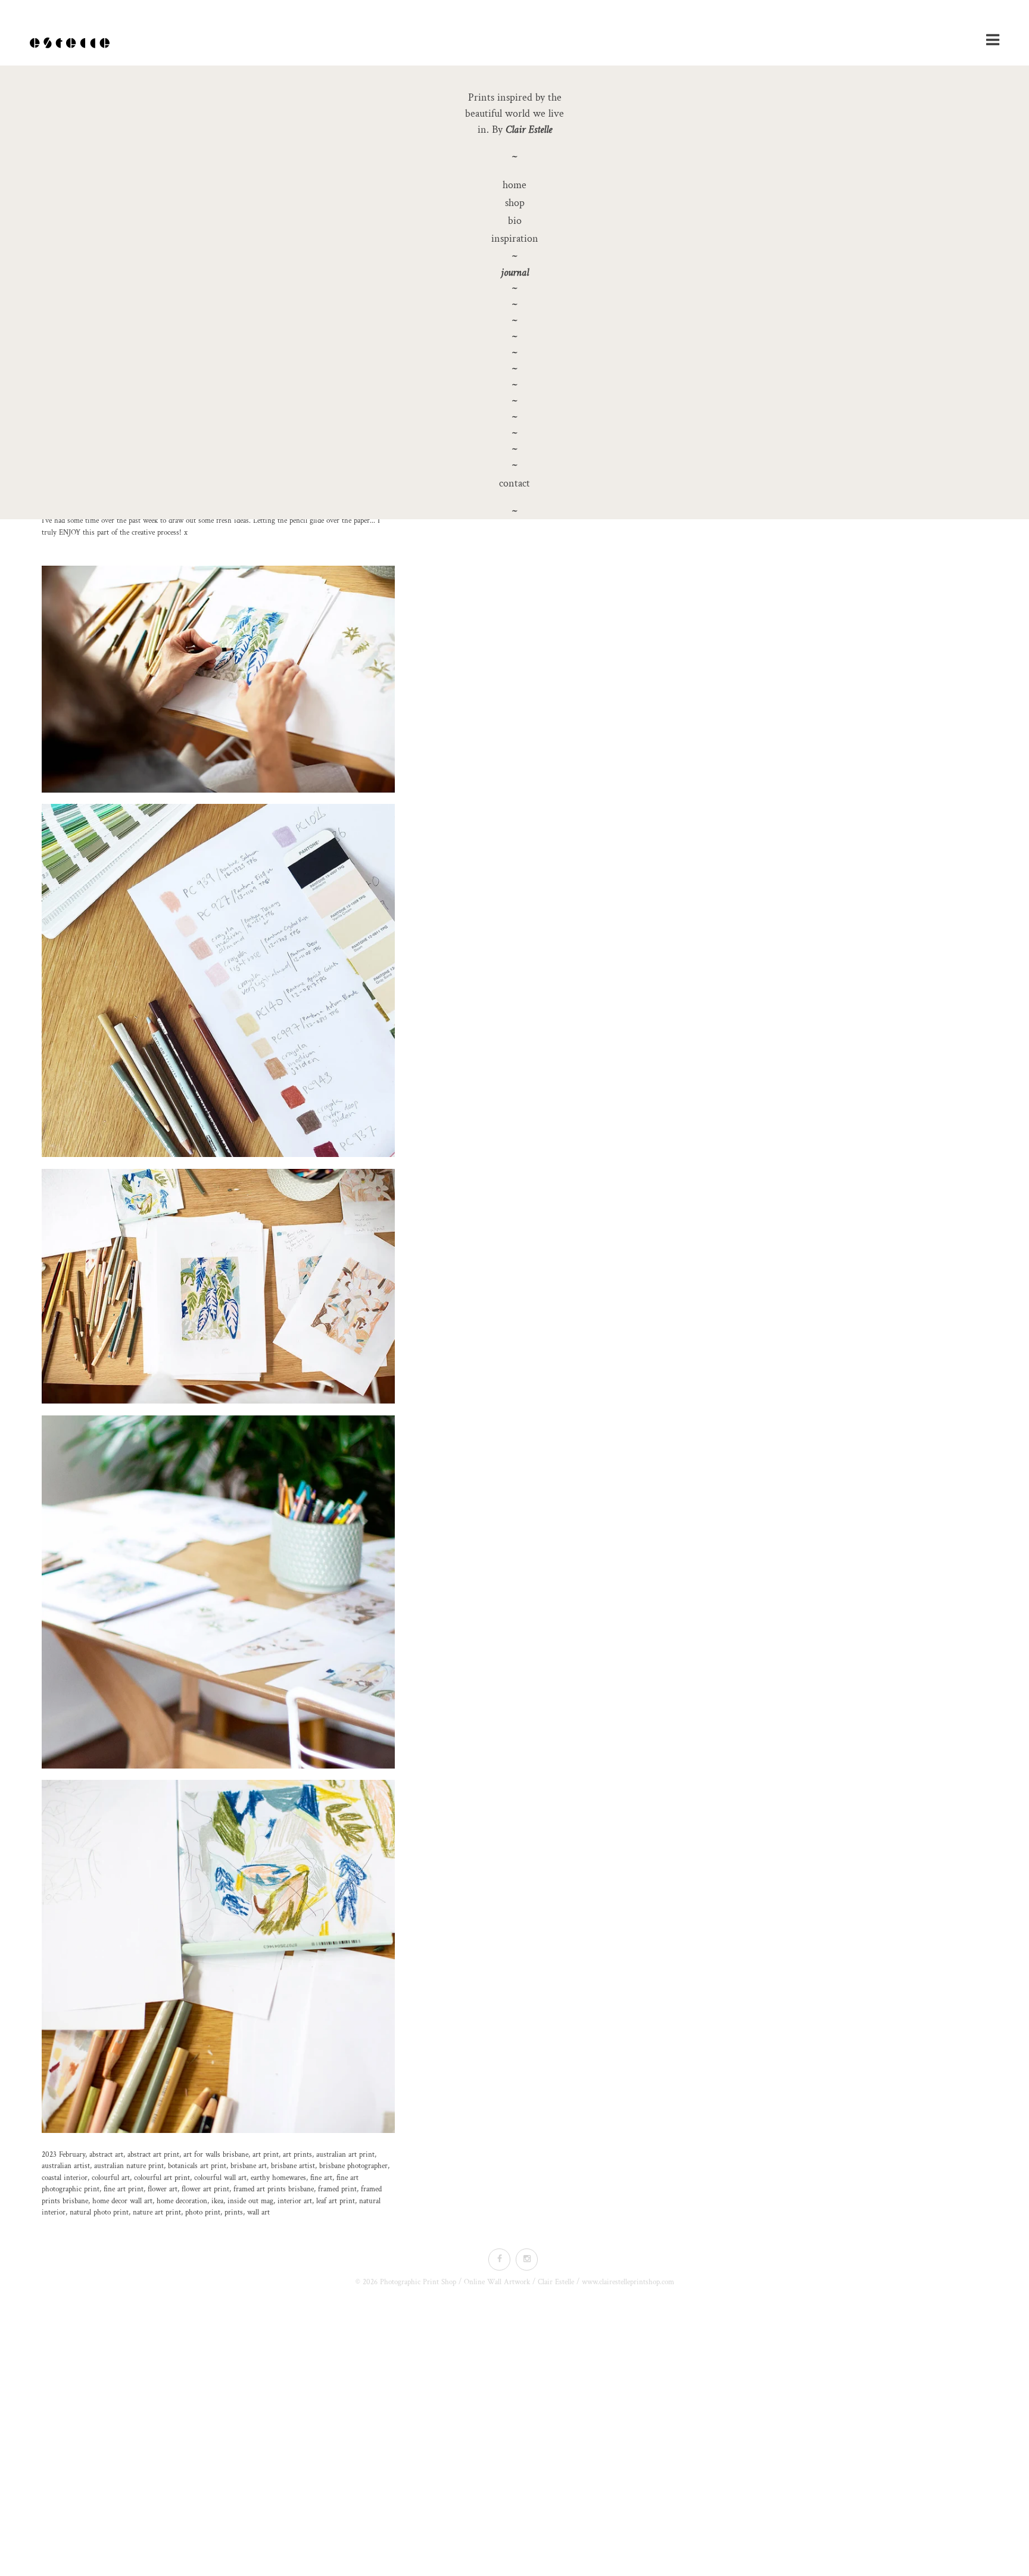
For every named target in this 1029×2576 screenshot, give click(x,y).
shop (515, 203)
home (514, 185)
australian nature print (129, 2166)
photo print (203, 2212)
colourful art (111, 2178)
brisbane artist (293, 2166)
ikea (217, 2201)
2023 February (63, 2155)
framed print (337, 2189)
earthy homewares (278, 2178)
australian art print (345, 2155)
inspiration (515, 238)
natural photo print (99, 2212)
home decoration (182, 2201)
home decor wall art (122, 2201)
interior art (295, 2201)
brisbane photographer (353, 2166)
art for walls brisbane (216, 2155)
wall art (258, 2212)
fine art (321, 2178)
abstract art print (153, 2155)
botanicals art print (197, 2166)
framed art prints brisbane (274, 2189)
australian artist (66, 2166)
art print (266, 2155)
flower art (163, 2189)
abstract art (106, 2155)
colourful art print (162, 2178)
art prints (297, 2155)
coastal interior (65, 2178)
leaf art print (336, 2201)
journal (515, 272)
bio (515, 221)
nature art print (157, 2212)
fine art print (124, 2189)
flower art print (205, 2189)
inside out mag (250, 2201)
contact (514, 483)
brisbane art (249, 2166)
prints (234, 2212)
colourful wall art (220, 2178)
